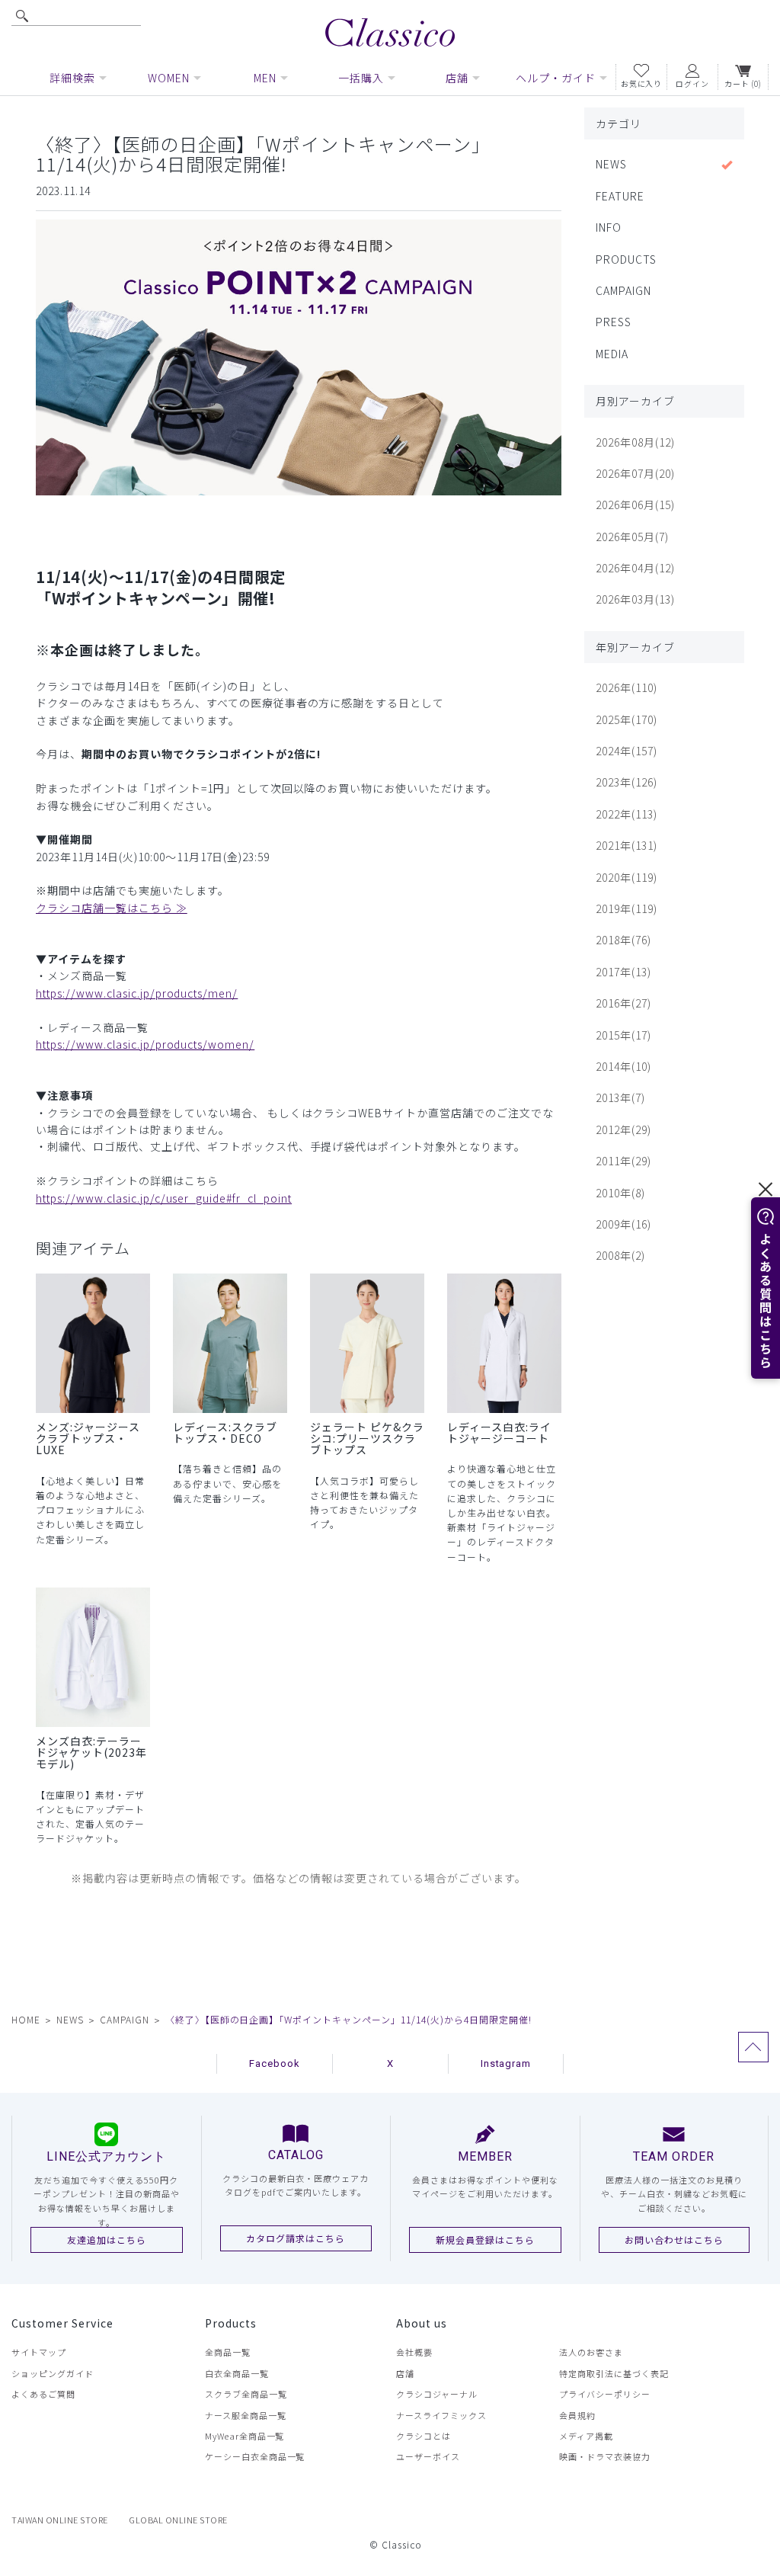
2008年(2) (620, 1255)
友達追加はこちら (107, 2240)
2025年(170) (627, 719)
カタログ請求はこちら (296, 2238)
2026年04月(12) (635, 568)
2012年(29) (623, 1129)
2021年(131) (627, 845)
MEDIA (612, 354)
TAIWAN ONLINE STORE (60, 2520)
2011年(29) (623, 1161)
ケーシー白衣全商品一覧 (255, 2456)
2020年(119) (627, 877)
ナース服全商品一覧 (246, 2415)
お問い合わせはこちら (674, 2240)
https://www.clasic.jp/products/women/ (145, 1044)
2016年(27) (623, 1003)
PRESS (614, 322)
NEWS (611, 164)
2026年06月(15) (635, 505)
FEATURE (620, 196)
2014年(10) (623, 1066)
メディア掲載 (586, 2436)
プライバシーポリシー (605, 2394)
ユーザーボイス (428, 2456)
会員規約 (577, 2415)
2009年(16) (623, 1224)
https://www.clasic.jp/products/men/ (137, 993)
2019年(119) (627, 908)
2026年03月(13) (635, 599)
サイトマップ (39, 2352)
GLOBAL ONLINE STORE (178, 2520)
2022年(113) (627, 814)
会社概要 (414, 2352)
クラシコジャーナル (437, 2394)
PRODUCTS (626, 259)
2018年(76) (623, 940)
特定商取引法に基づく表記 (614, 2373)
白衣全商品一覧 (237, 2373)
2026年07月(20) (635, 473)
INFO (609, 227)
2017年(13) (623, 972)
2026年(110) (627, 687)
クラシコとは (424, 2436)
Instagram (506, 2063)
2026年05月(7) (632, 537)
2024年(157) (627, 751)
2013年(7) (620, 1097)
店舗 (405, 2373)
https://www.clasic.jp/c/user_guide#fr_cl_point (164, 1198)
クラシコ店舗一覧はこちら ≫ (112, 908)
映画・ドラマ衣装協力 (605, 2456)
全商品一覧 (228, 2352)
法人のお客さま (591, 2352)
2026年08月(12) (635, 442)
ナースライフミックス (441, 2415)
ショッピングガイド (53, 2373)
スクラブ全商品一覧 (246, 2394)
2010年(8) (620, 1193)
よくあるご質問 (43, 2394)
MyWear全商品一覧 (245, 2436)
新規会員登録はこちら (485, 2240)
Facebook (275, 2063)
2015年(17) (623, 1035)
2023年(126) (627, 782)
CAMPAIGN (623, 290)
